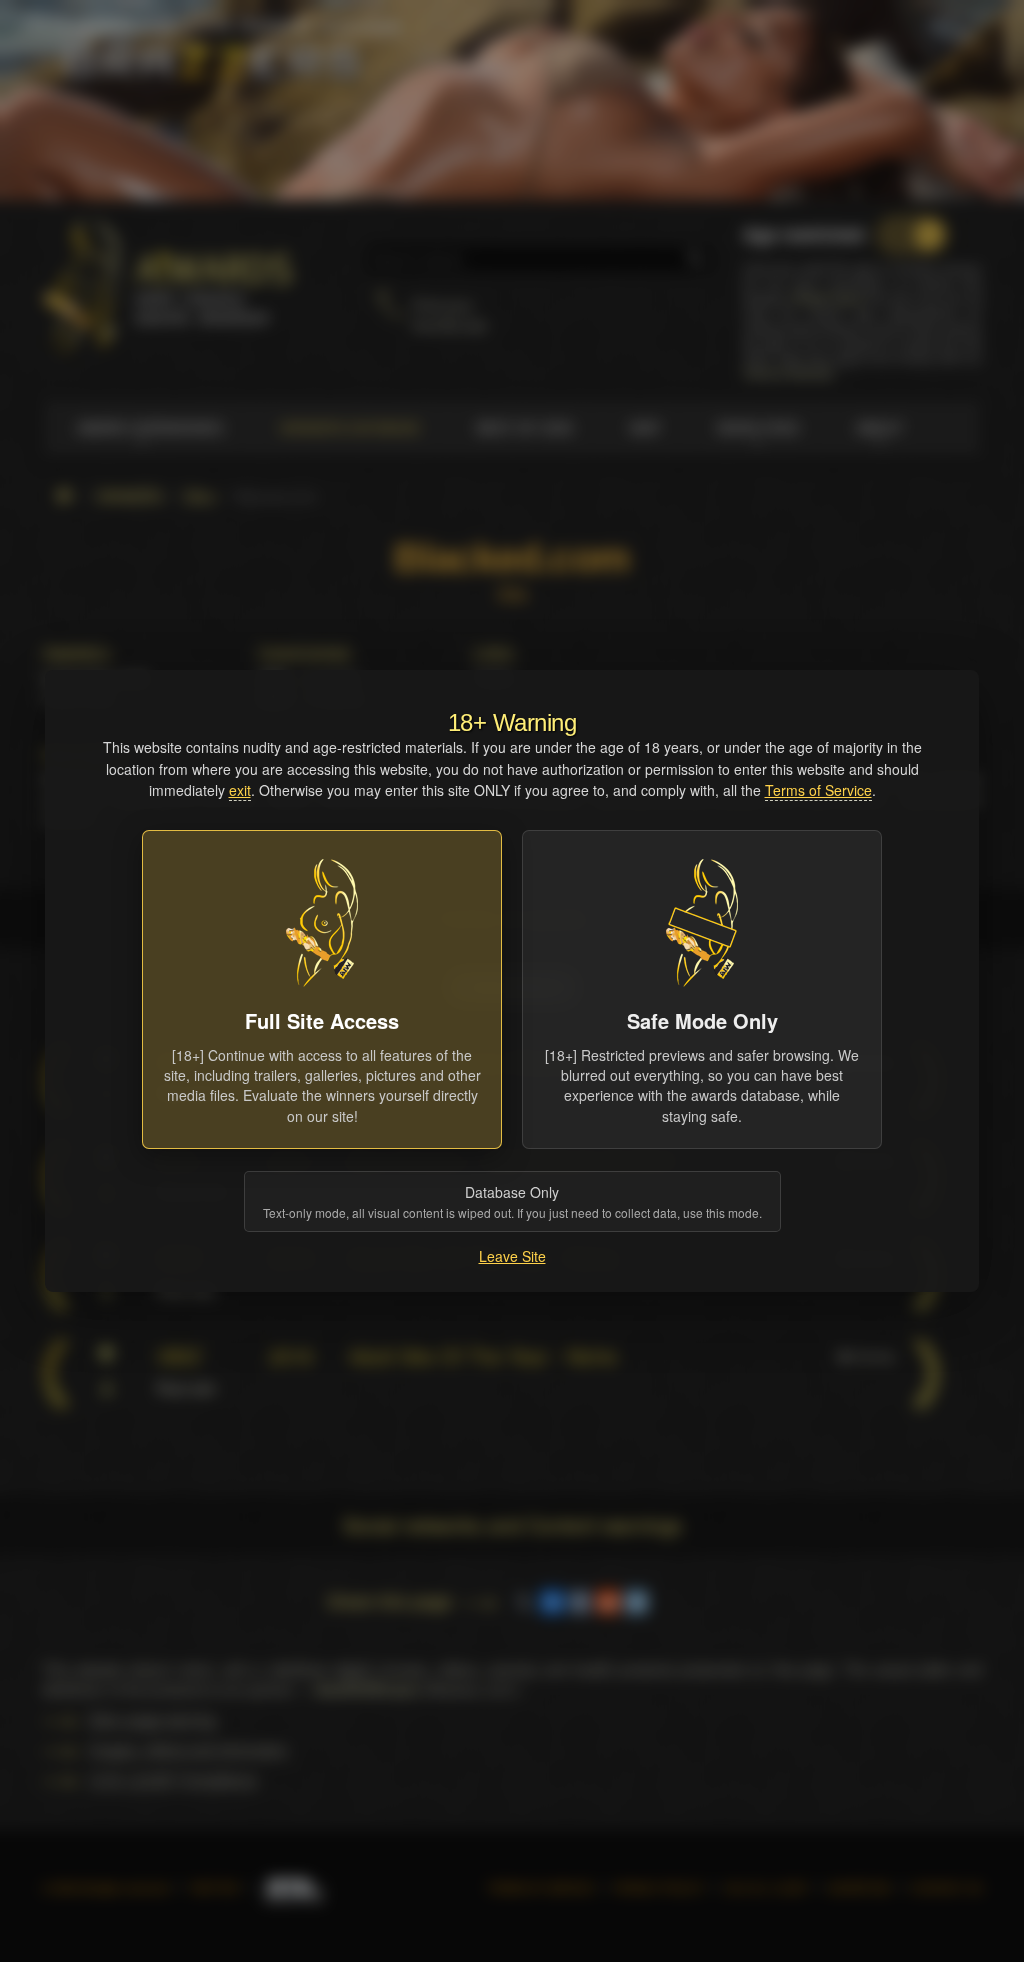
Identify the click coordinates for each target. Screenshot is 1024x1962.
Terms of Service (818, 790)
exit (240, 790)
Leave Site (512, 1256)
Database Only (512, 1201)
